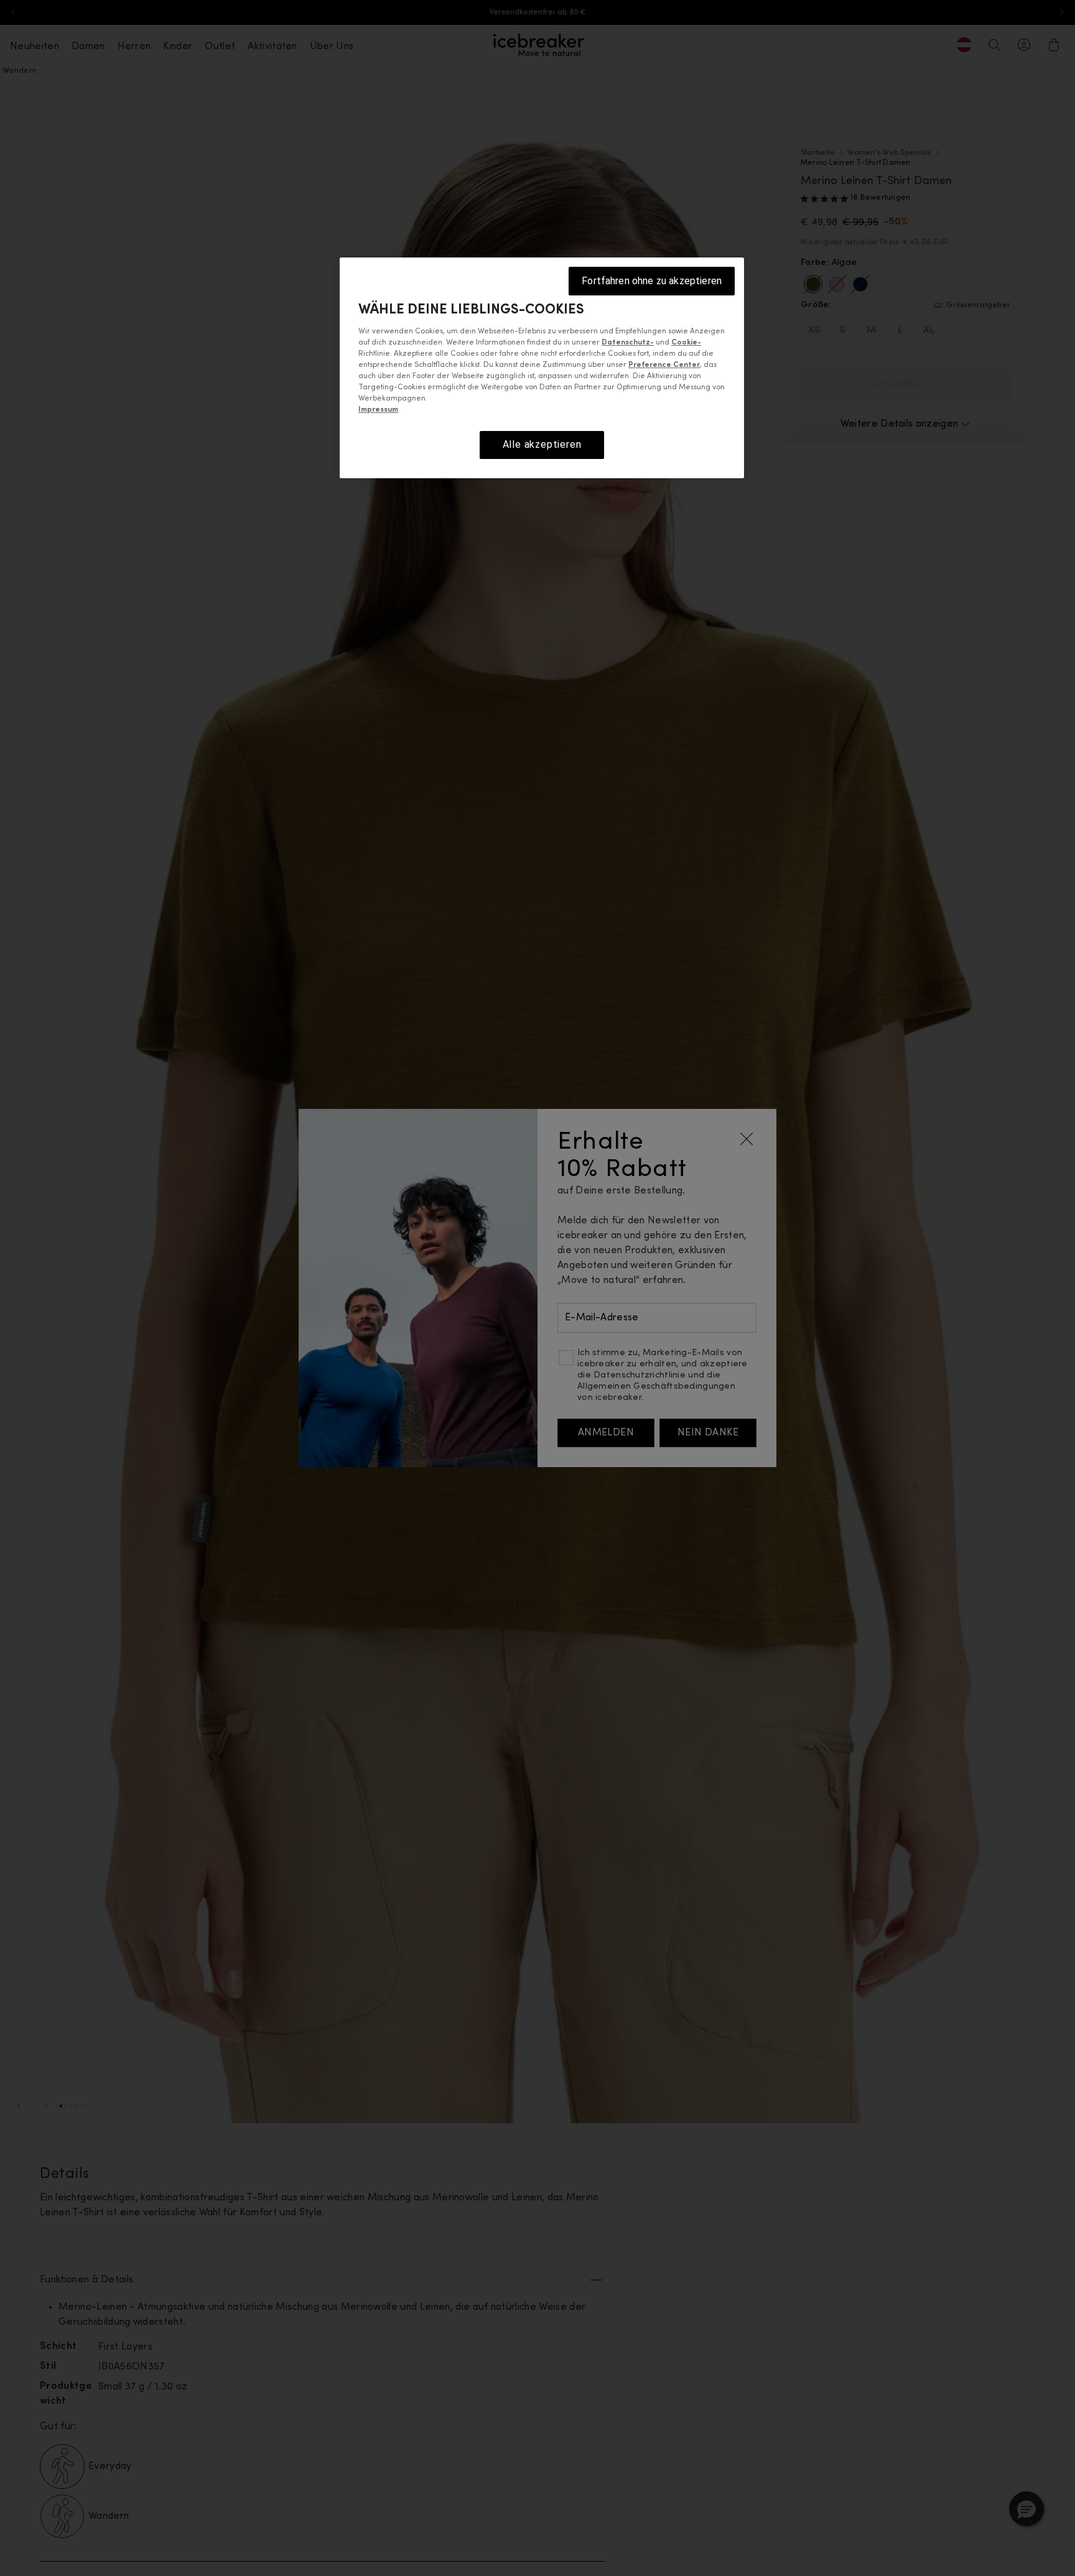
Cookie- (686, 343)
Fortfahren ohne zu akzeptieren (652, 281)
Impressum (378, 410)
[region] (542, 368)
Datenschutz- (628, 343)
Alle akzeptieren (542, 445)
